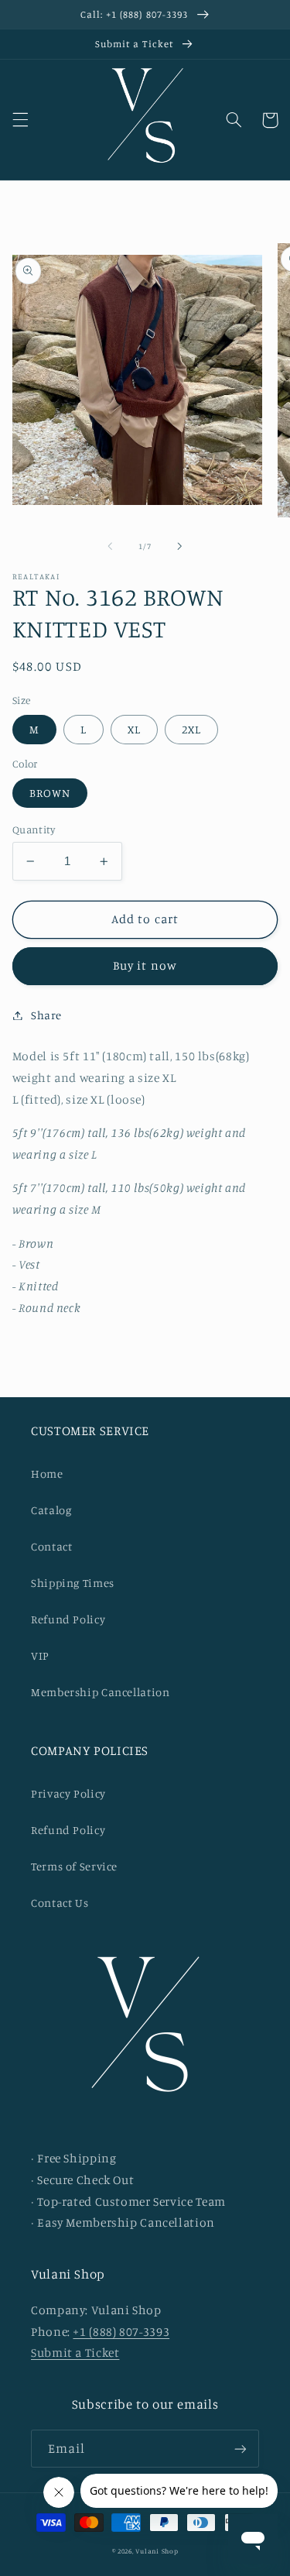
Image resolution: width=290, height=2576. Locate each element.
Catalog (51, 1510)
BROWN (50, 793)
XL (134, 729)
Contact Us (60, 1903)
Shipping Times (73, 1583)
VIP (40, 1656)
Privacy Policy (68, 1793)
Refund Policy (68, 1619)
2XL (191, 729)
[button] (20, 120)
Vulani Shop (157, 2551)
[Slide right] (180, 546)
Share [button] (46, 1015)
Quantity (34, 829)
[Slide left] (110, 546)
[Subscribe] (241, 2449)
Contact (51, 1546)
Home (47, 1473)
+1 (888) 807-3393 (121, 2332)
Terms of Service (74, 1866)
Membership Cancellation (101, 1692)
